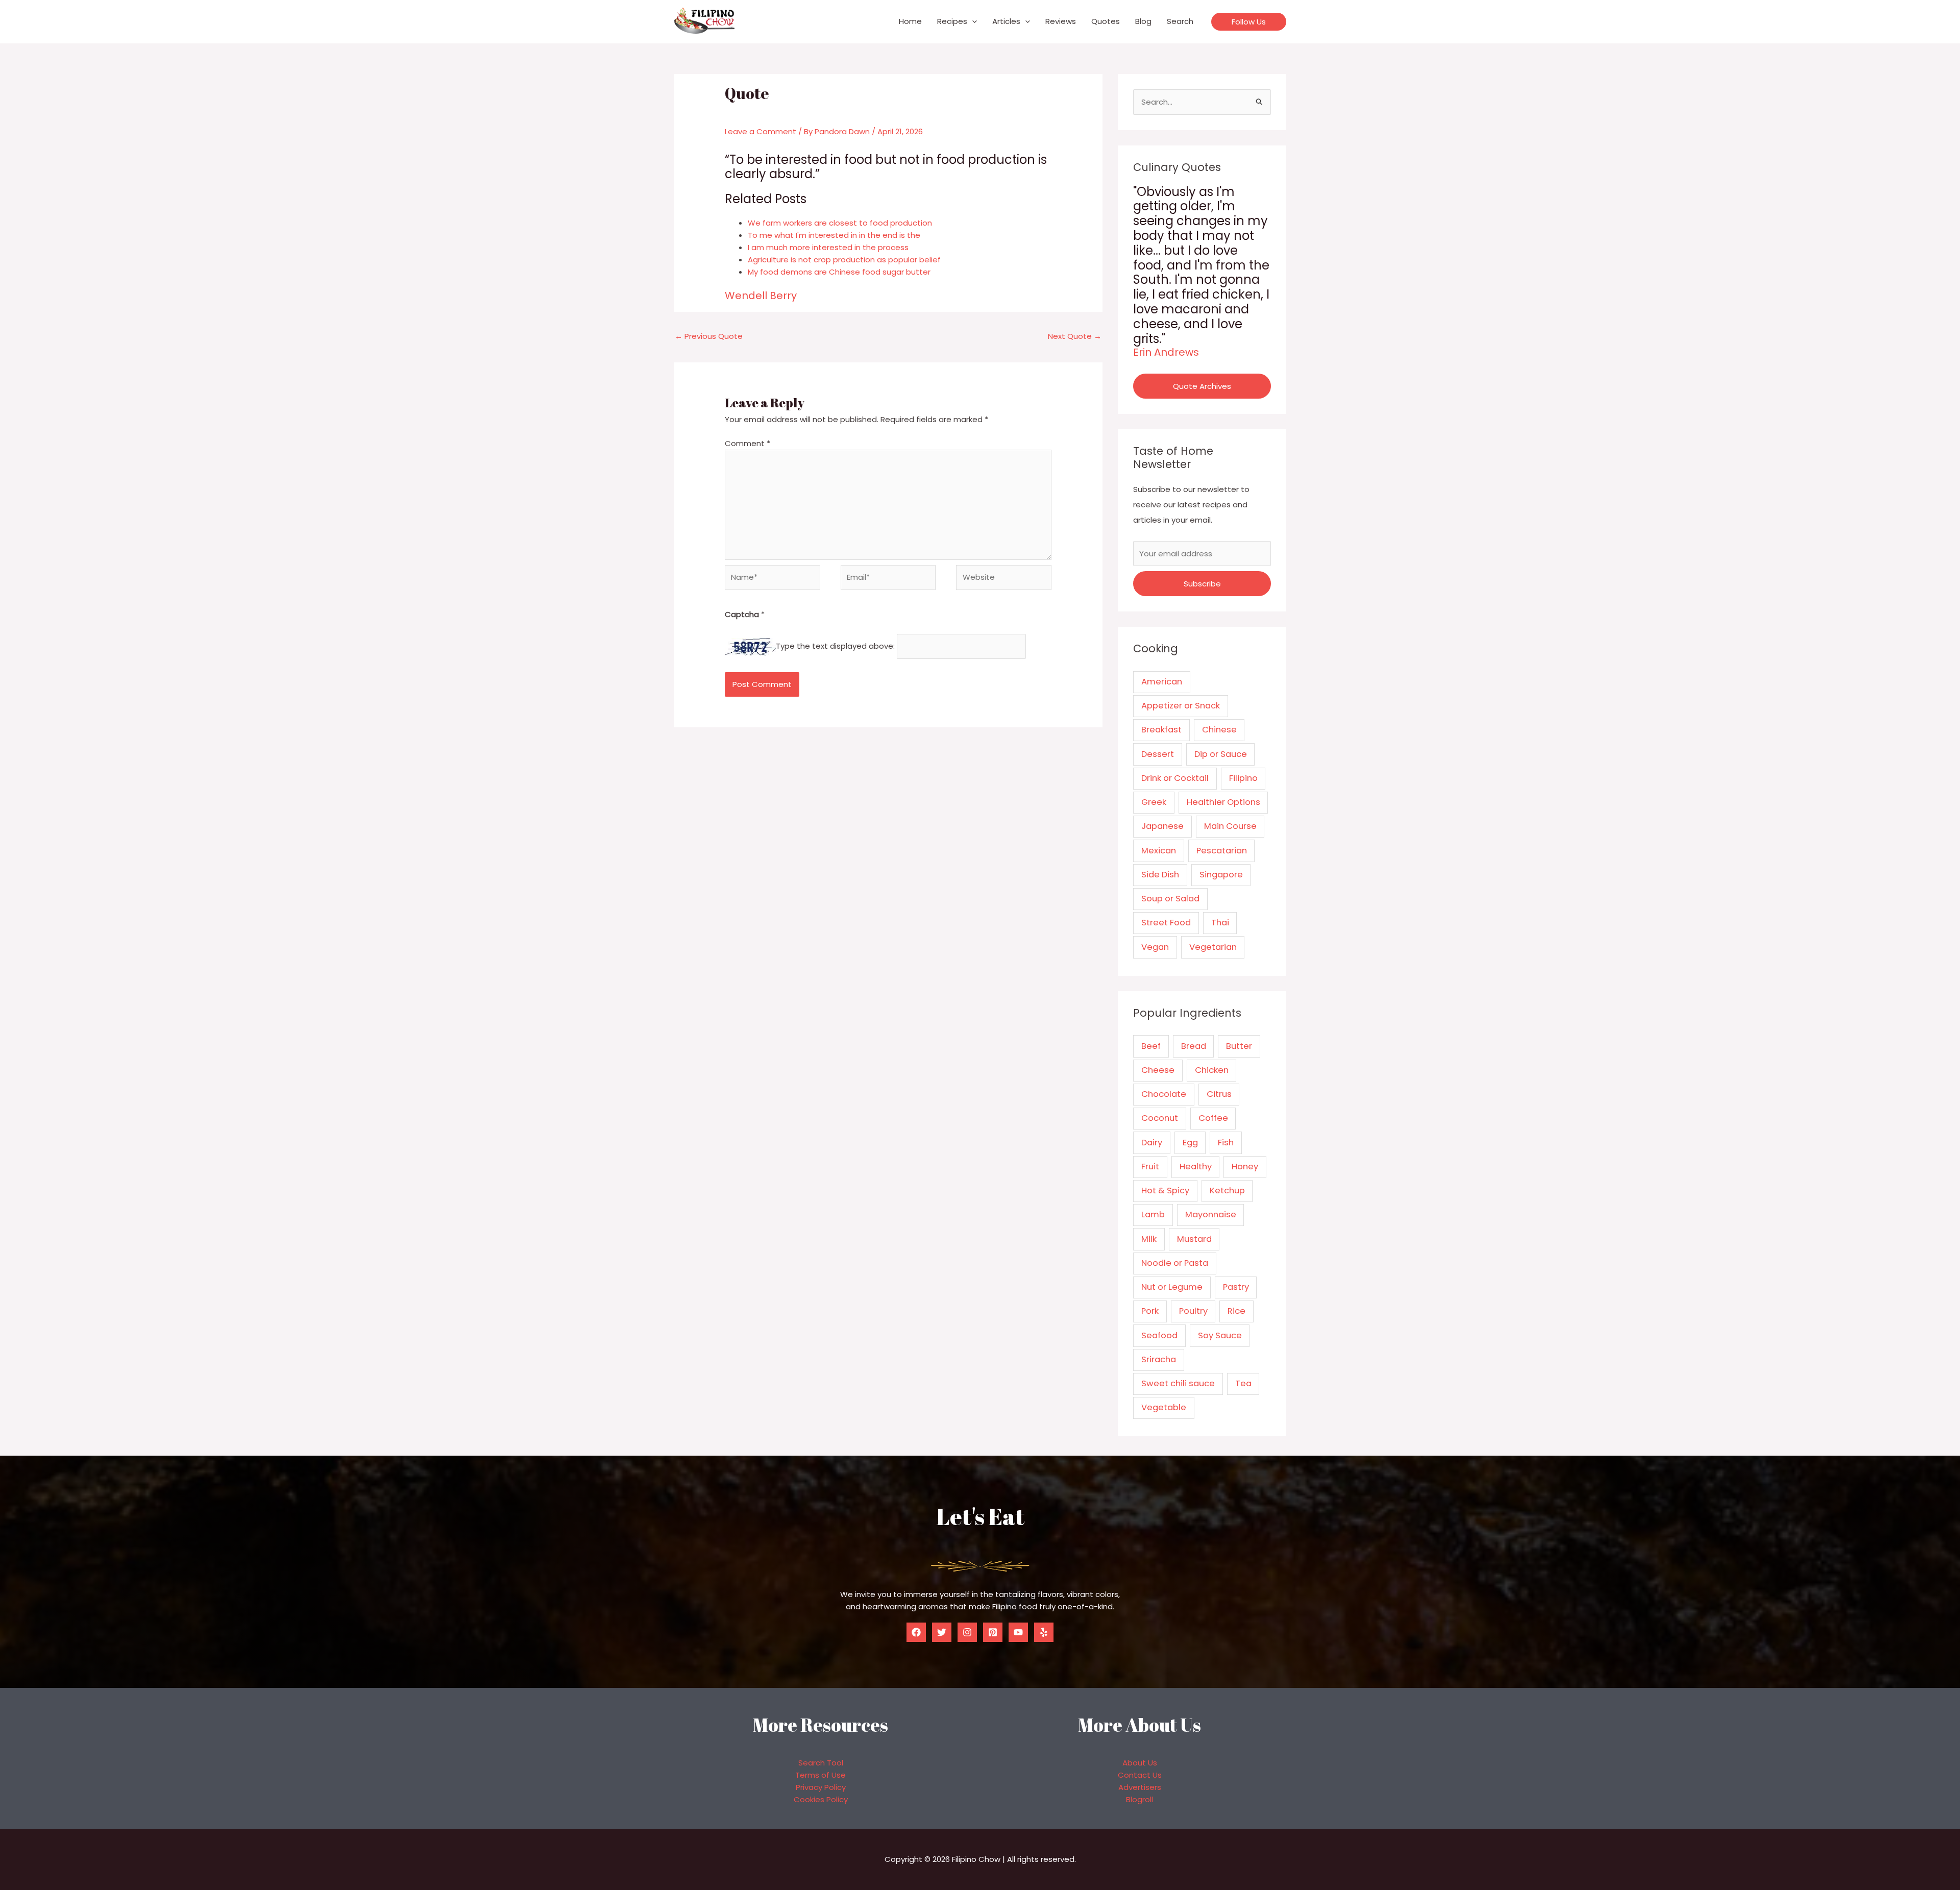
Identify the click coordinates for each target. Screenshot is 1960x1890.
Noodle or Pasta (1175, 1263)
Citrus (1219, 1094)
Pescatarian (1222, 851)
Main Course (1230, 826)
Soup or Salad (1170, 899)
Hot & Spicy (1165, 1191)
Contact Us (1140, 1775)
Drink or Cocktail (1175, 778)
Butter (1239, 1046)
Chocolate (1164, 1094)
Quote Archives (1202, 386)
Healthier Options (1223, 802)
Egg (1190, 1143)
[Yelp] (1044, 1632)
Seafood (1159, 1335)
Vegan (1155, 947)
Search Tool (821, 1763)
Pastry (1236, 1287)
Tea (1243, 1383)
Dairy (1152, 1143)
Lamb (1153, 1214)
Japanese (1162, 826)
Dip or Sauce (1221, 754)
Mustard (1194, 1239)
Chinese (1219, 730)
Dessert (1158, 754)
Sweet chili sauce (1178, 1383)
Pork (1150, 1311)
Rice (1236, 1311)
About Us (1140, 1763)
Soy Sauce (1220, 1335)
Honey (1245, 1167)
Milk (1149, 1239)
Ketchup (1227, 1191)
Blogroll (1140, 1799)
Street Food (1166, 923)
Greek (1154, 802)
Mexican (1159, 851)
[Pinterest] (993, 1632)
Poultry (1193, 1311)
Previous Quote (709, 336)
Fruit (1150, 1167)
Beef (1151, 1046)
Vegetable (1164, 1407)
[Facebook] (916, 1632)
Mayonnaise (1211, 1214)
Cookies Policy (821, 1799)
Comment (748, 443)
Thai (1220, 923)
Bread (1194, 1046)
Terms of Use (820, 1775)
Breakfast (1161, 730)
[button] (972, 21)
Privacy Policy (821, 1787)
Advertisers (1140, 1787)
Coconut (1160, 1118)
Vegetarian (1213, 947)
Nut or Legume (1172, 1287)
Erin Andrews (1166, 352)
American (1162, 682)
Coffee (1213, 1118)
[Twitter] (942, 1632)
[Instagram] (967, 1632)
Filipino (1243, 778)
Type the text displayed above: (835, 646)
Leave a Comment (761, 131)
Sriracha (1159, 1359)
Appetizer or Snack (1181, 706)
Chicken (1212, 1070)
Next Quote (1075, 336)
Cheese (1158, 1070)
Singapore (1221, 875)
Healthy (1196, 1167)
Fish (1226, 1143)
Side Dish (1160, 875)
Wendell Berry (761, 296)
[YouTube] (1018, 1632)
